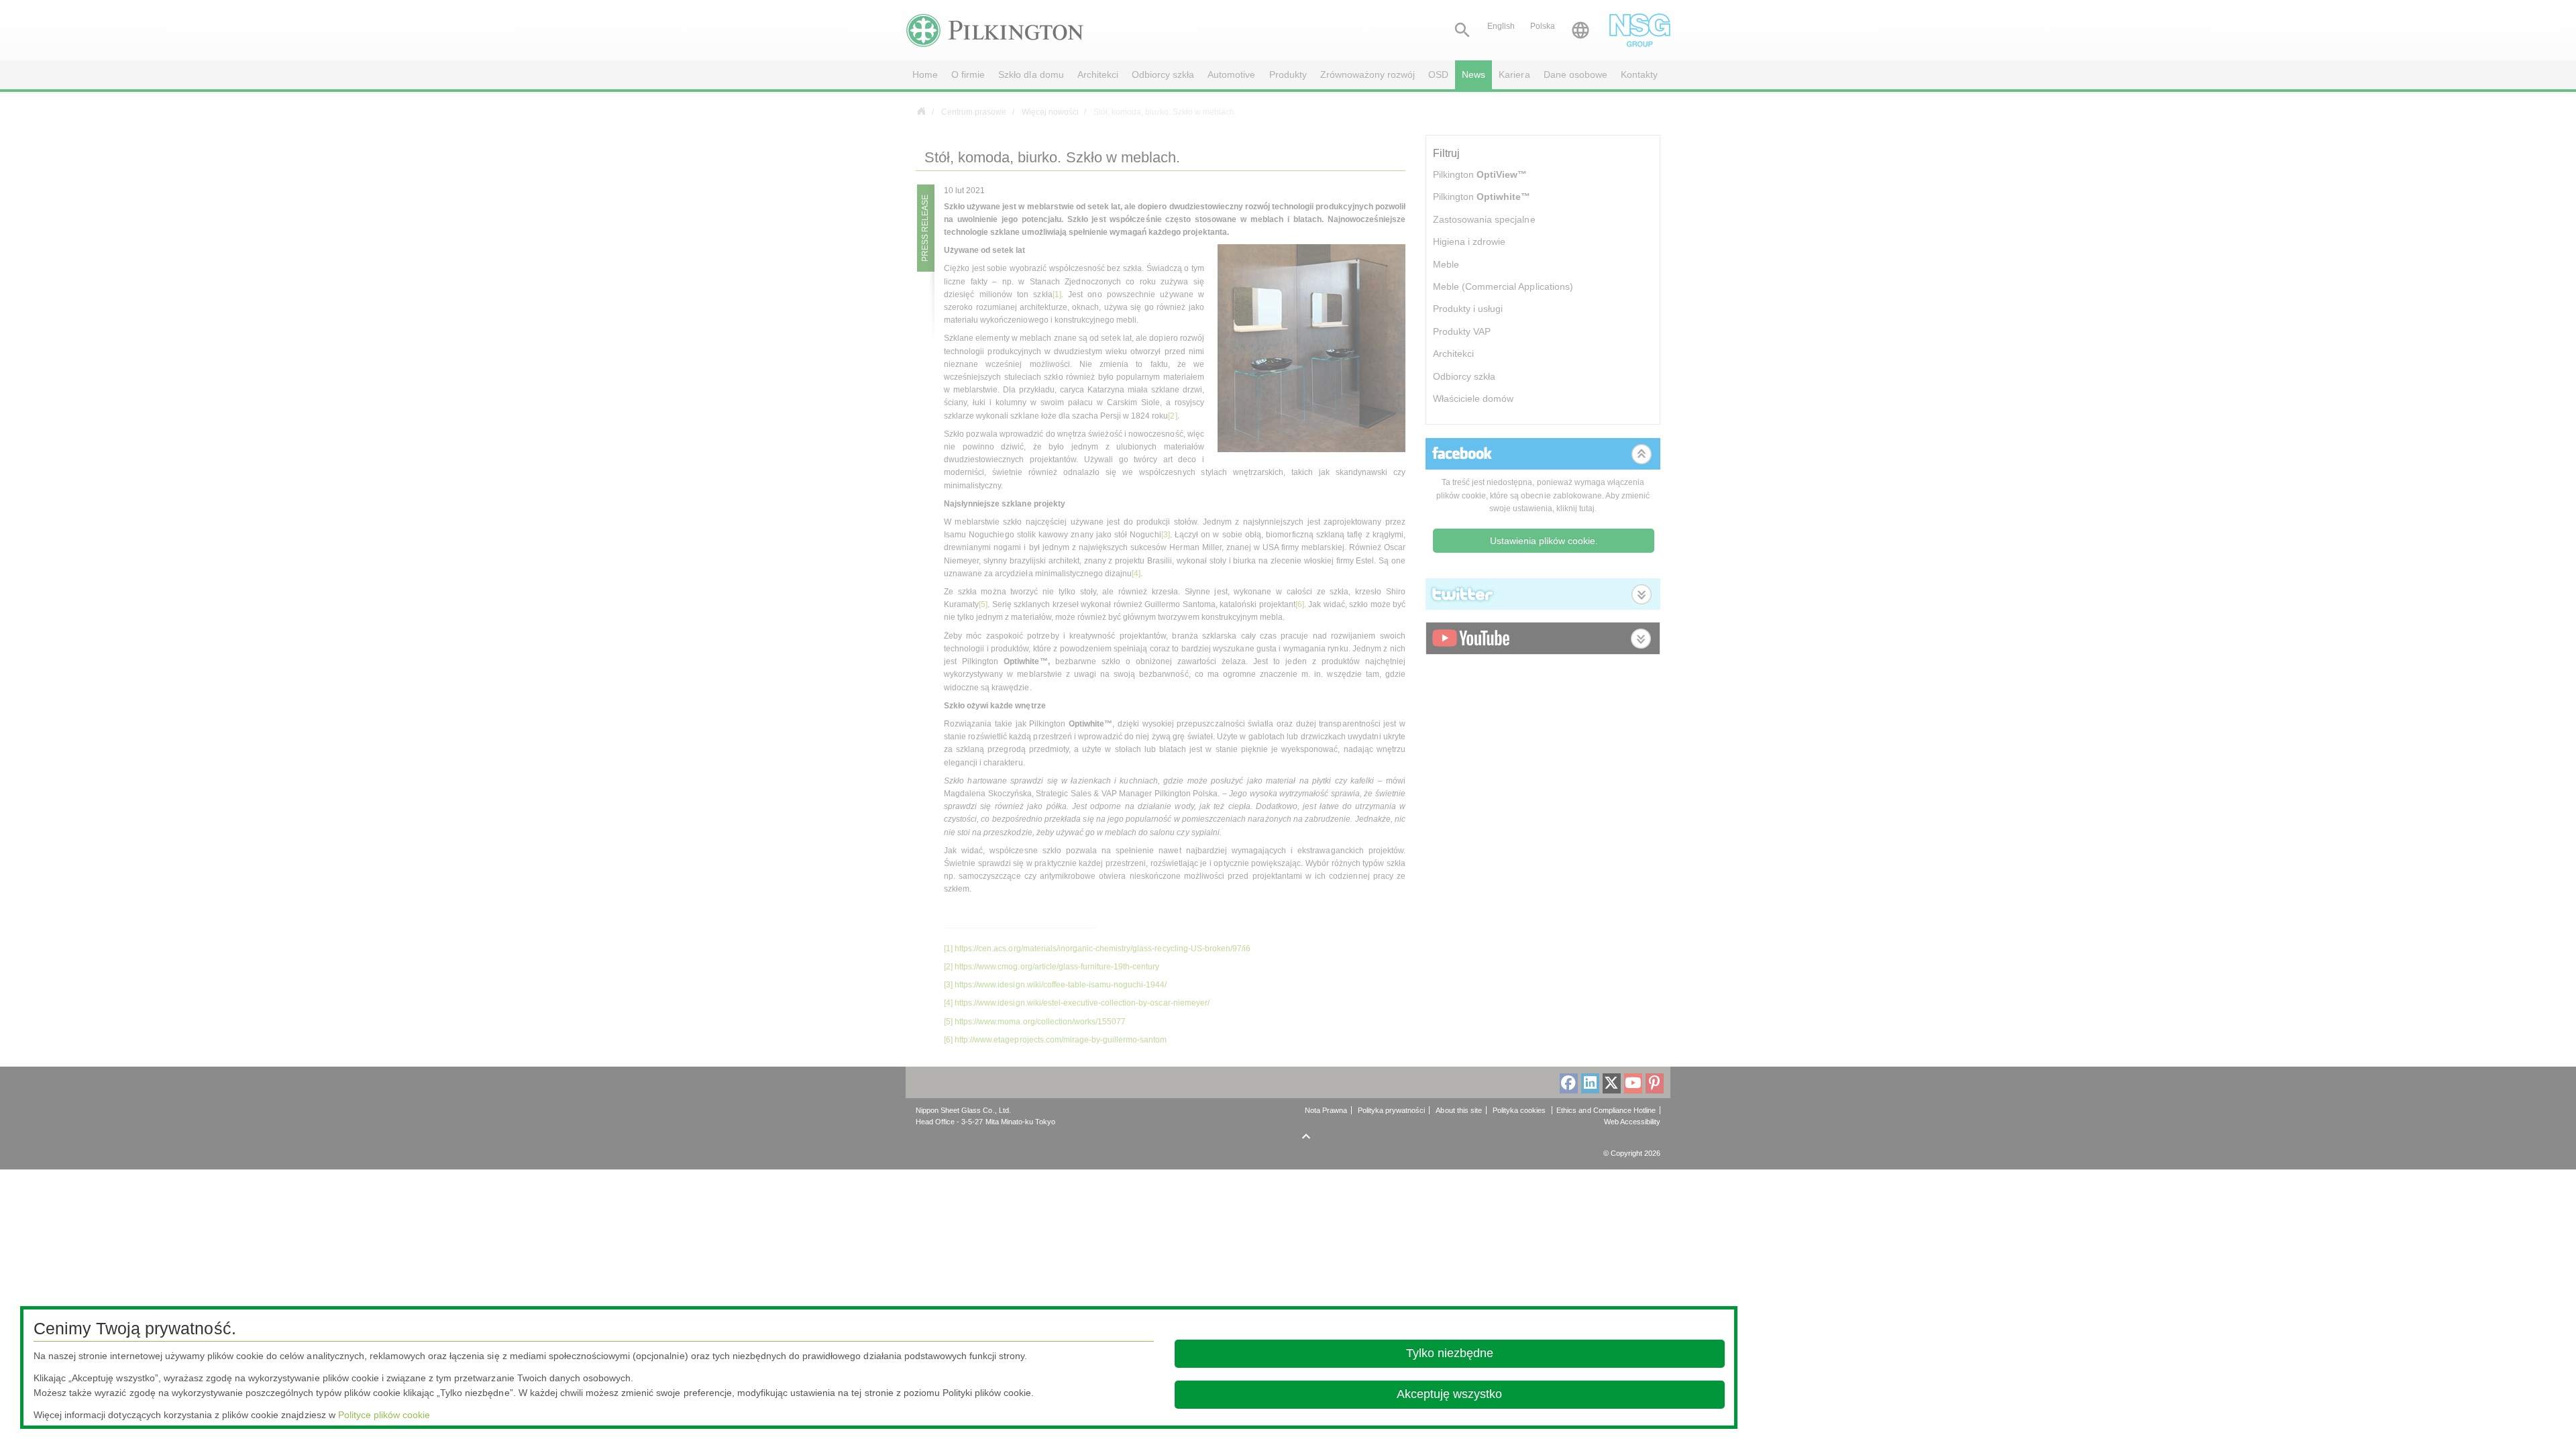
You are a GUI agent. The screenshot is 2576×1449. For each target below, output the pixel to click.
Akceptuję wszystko (1449, 1394)
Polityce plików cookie (384, 1415)
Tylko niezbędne (1450, 1353)
